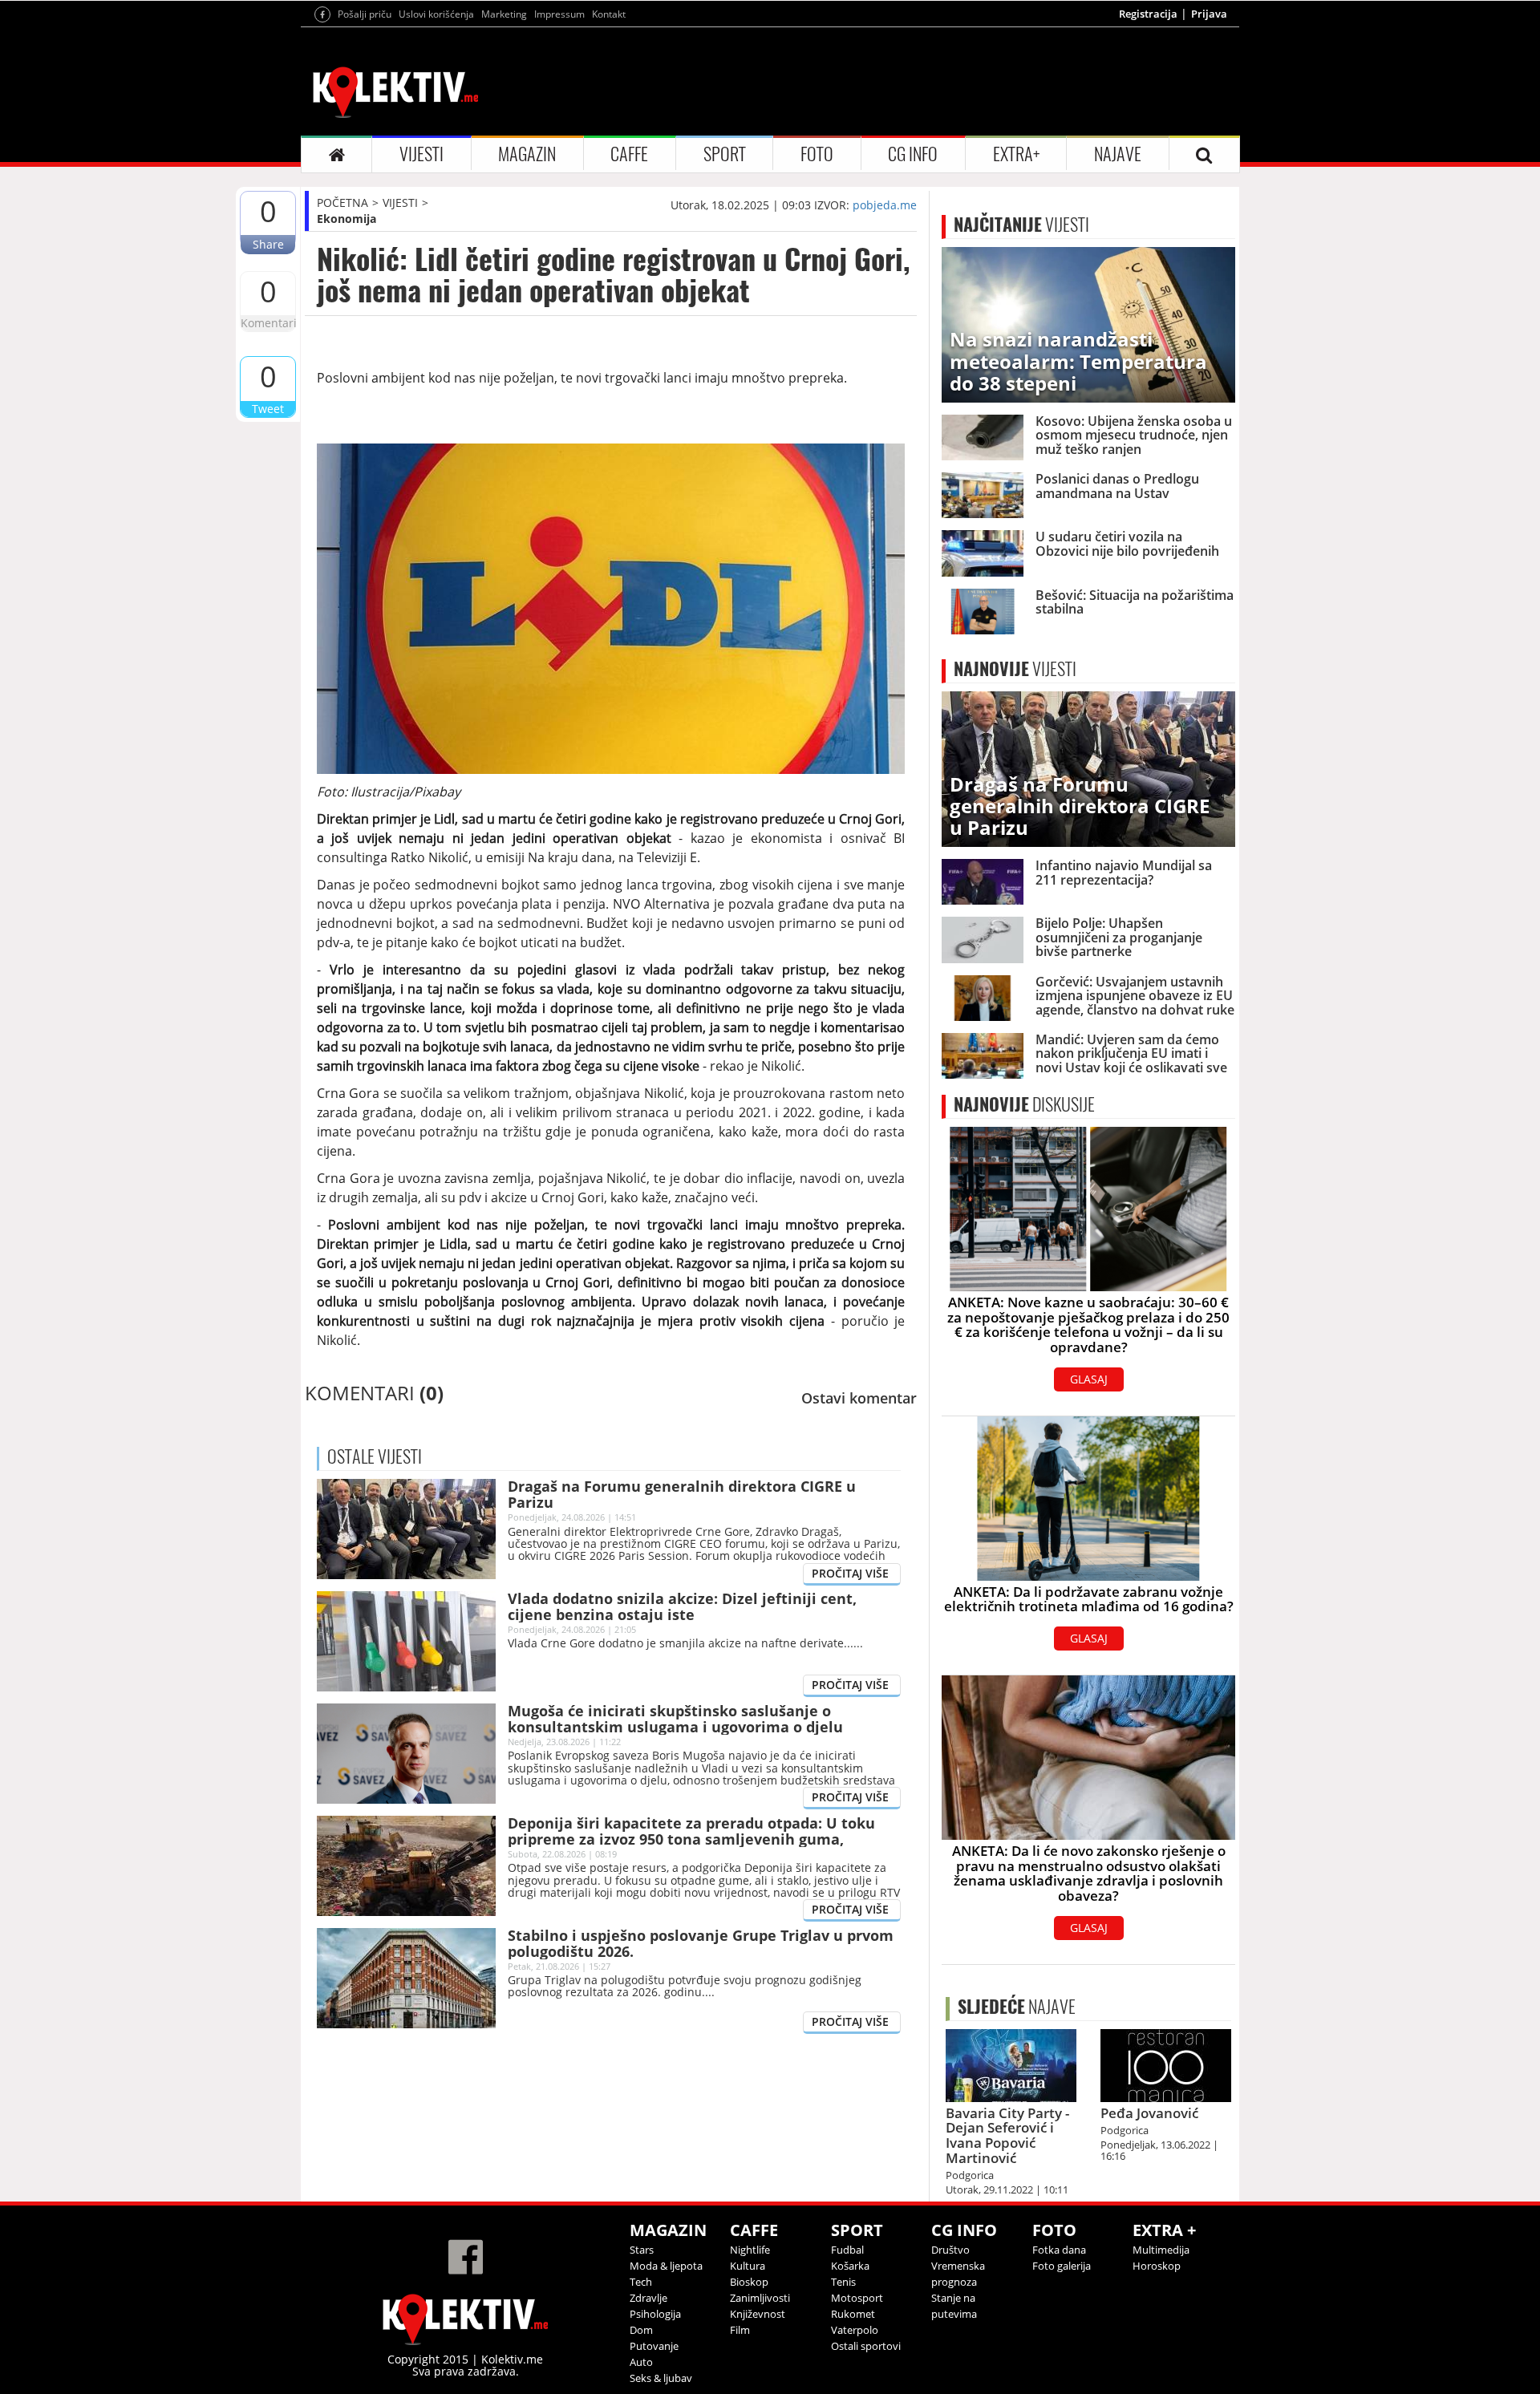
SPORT (725, 154)
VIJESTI (421, 154)
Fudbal (847, 2250)
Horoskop (1157, 2266)
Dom (641, 2330)
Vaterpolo (855, 2330)
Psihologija (655, 2314)
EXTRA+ (1016, 154)
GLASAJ (1089, 1379)
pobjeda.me (885, 205)
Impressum (559, 14)
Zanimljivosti (760, 2298)
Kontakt (609, 14)
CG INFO (913, 154)
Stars (642, 2250)
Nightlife (750, 2250)
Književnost (758, 2314)
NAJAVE (1118, 154)
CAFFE (629, 154)
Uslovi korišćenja (436, 14)
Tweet (268, 409)
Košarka (850, 2266)
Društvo (950, 2250)
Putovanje (654, 2346)
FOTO (817, 154)
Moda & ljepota (666, 2266)
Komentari (268, 323)
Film (740, 2330)
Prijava (1209, 14)
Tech (641, 2282)
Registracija (1148, 14)
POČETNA (342, 203)
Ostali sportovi (866, 2346)
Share (268, 244)
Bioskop (749, 2282)
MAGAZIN (527, 154)
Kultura (748, 2266)
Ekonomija (346, 219)
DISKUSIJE (1024, 1104)
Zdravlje (648, 2298)
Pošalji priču (365, 14)
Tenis (843, 2282)
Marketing (504, 14)
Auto (641, 2362)
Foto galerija (1062, 2266)
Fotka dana (1059, 2250)
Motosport (857, 2298)
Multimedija (1161, 2250)
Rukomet (853, 2314)
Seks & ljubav (661, 2378)
